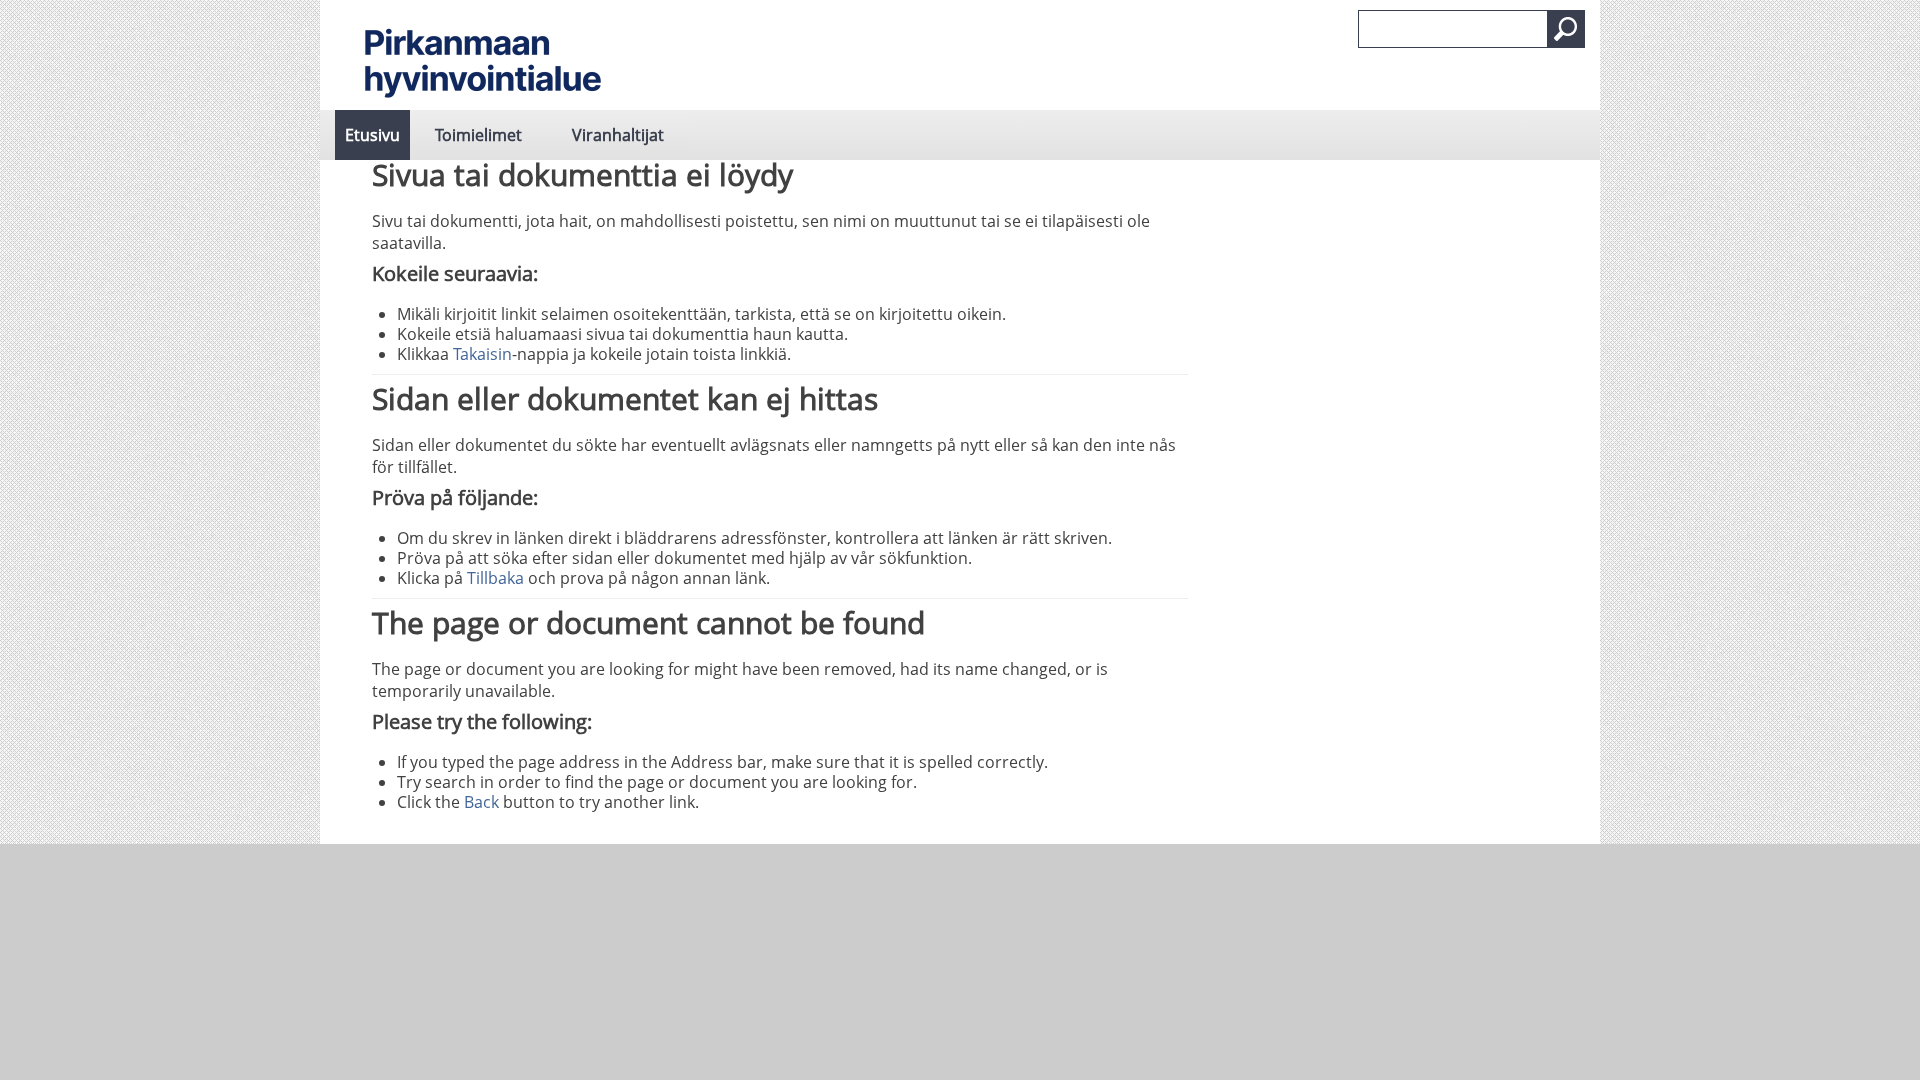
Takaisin (482, 354)
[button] (1566, 29)
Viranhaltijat (618, 135)
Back (481, 802)
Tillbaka (495, 578)
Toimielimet (478, 135)
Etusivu (372, 135)
